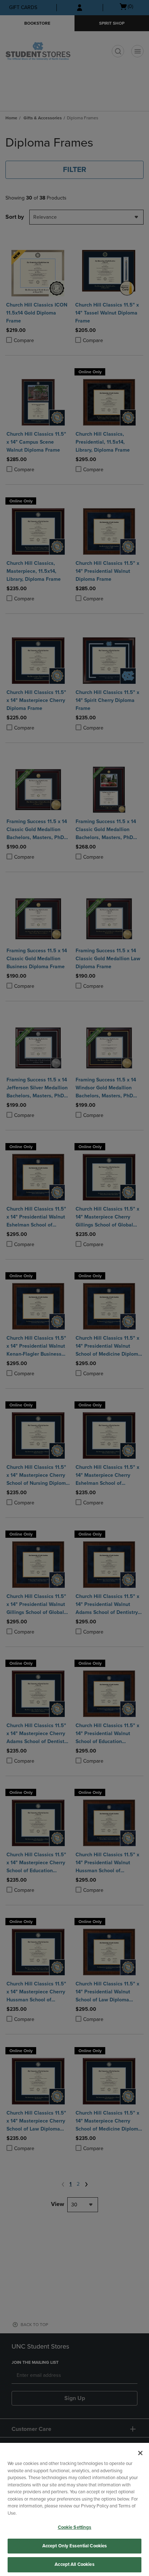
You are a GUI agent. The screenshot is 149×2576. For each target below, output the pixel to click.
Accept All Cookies (74, 2564)
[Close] (140, 2453)
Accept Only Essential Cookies (75, 2546)
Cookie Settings (75, 2527)
